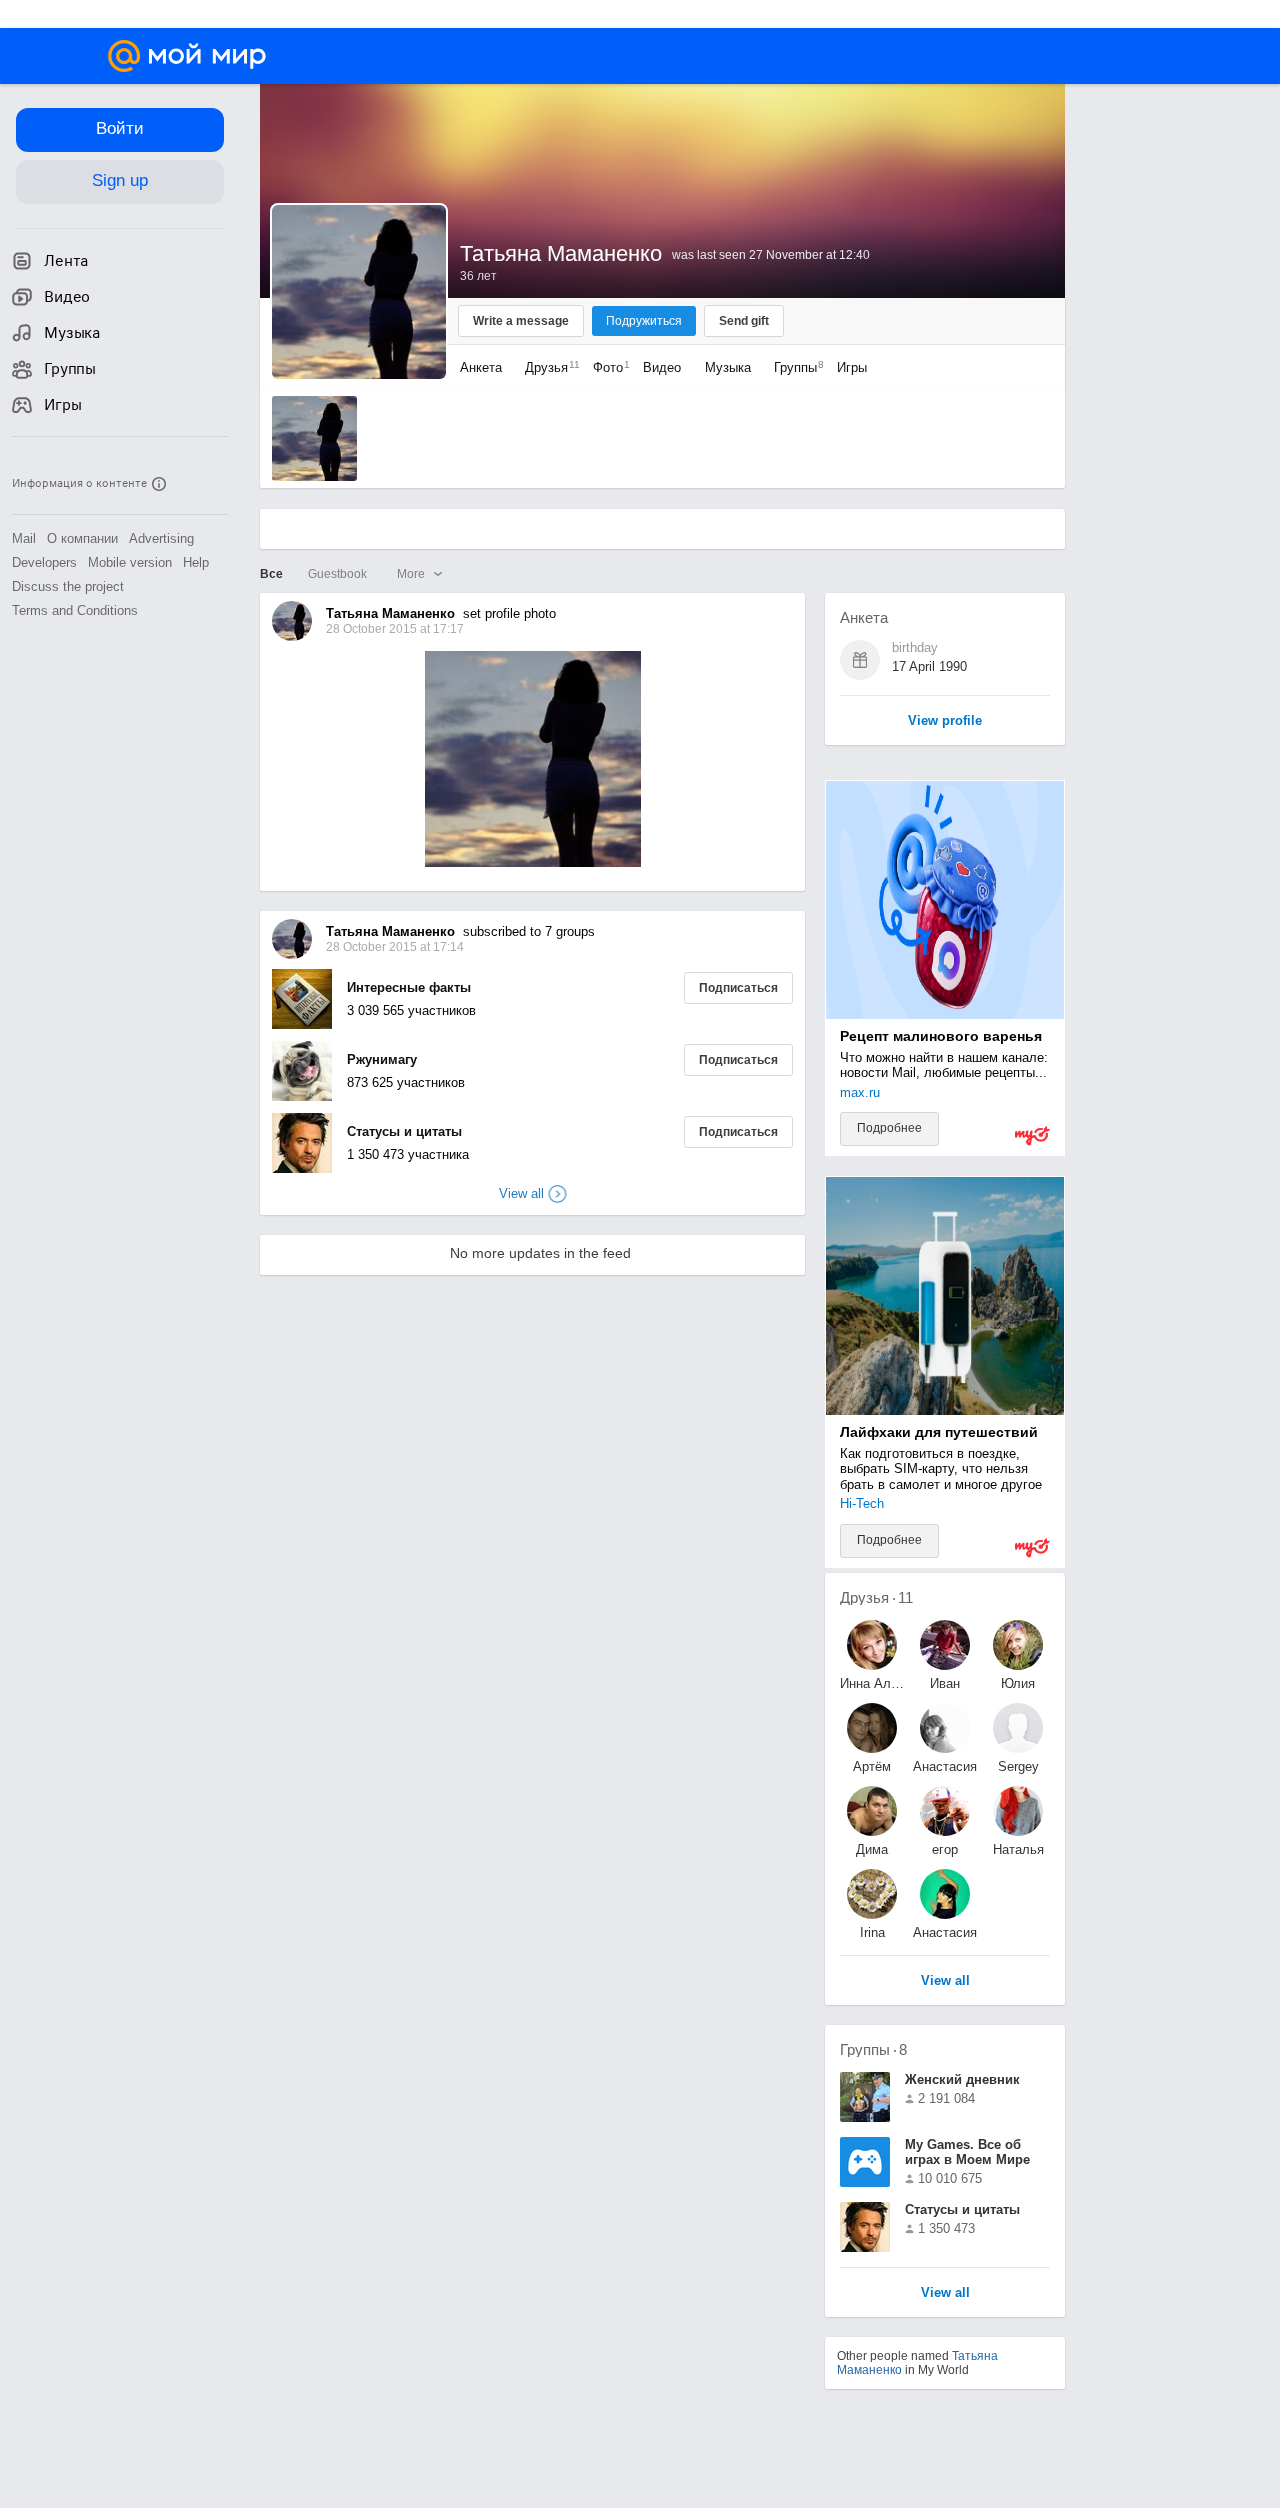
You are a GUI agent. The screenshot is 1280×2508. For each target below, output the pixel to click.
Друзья (547, 367)
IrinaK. (872, 1932)
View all (945, 2293)
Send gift (744, 321)
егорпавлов (945, 1849)
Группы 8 (873, 2049)
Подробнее (889, 1128)
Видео (664, 367)
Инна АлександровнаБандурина (872, 1683)
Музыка (728, 367)
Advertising (161, 538)
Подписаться (738, 988)
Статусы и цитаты (404, 1131)
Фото (606, 367)
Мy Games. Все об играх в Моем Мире (967, 2152)
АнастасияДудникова (945, 1766)
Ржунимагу (382, 1059)
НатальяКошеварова (1018, 1849)
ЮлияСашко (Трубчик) (1018, 1683)
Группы (794, 367)
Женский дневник (962, 2079)
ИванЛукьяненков (945, 1683)
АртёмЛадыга (872, 1766)
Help (196, 562)
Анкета (481, 367)
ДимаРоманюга (872, 1849)
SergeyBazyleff (1018, 1766)
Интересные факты (409, 987)
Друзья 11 (876, 1597)
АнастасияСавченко (945, 1932)
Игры (852, 367)
